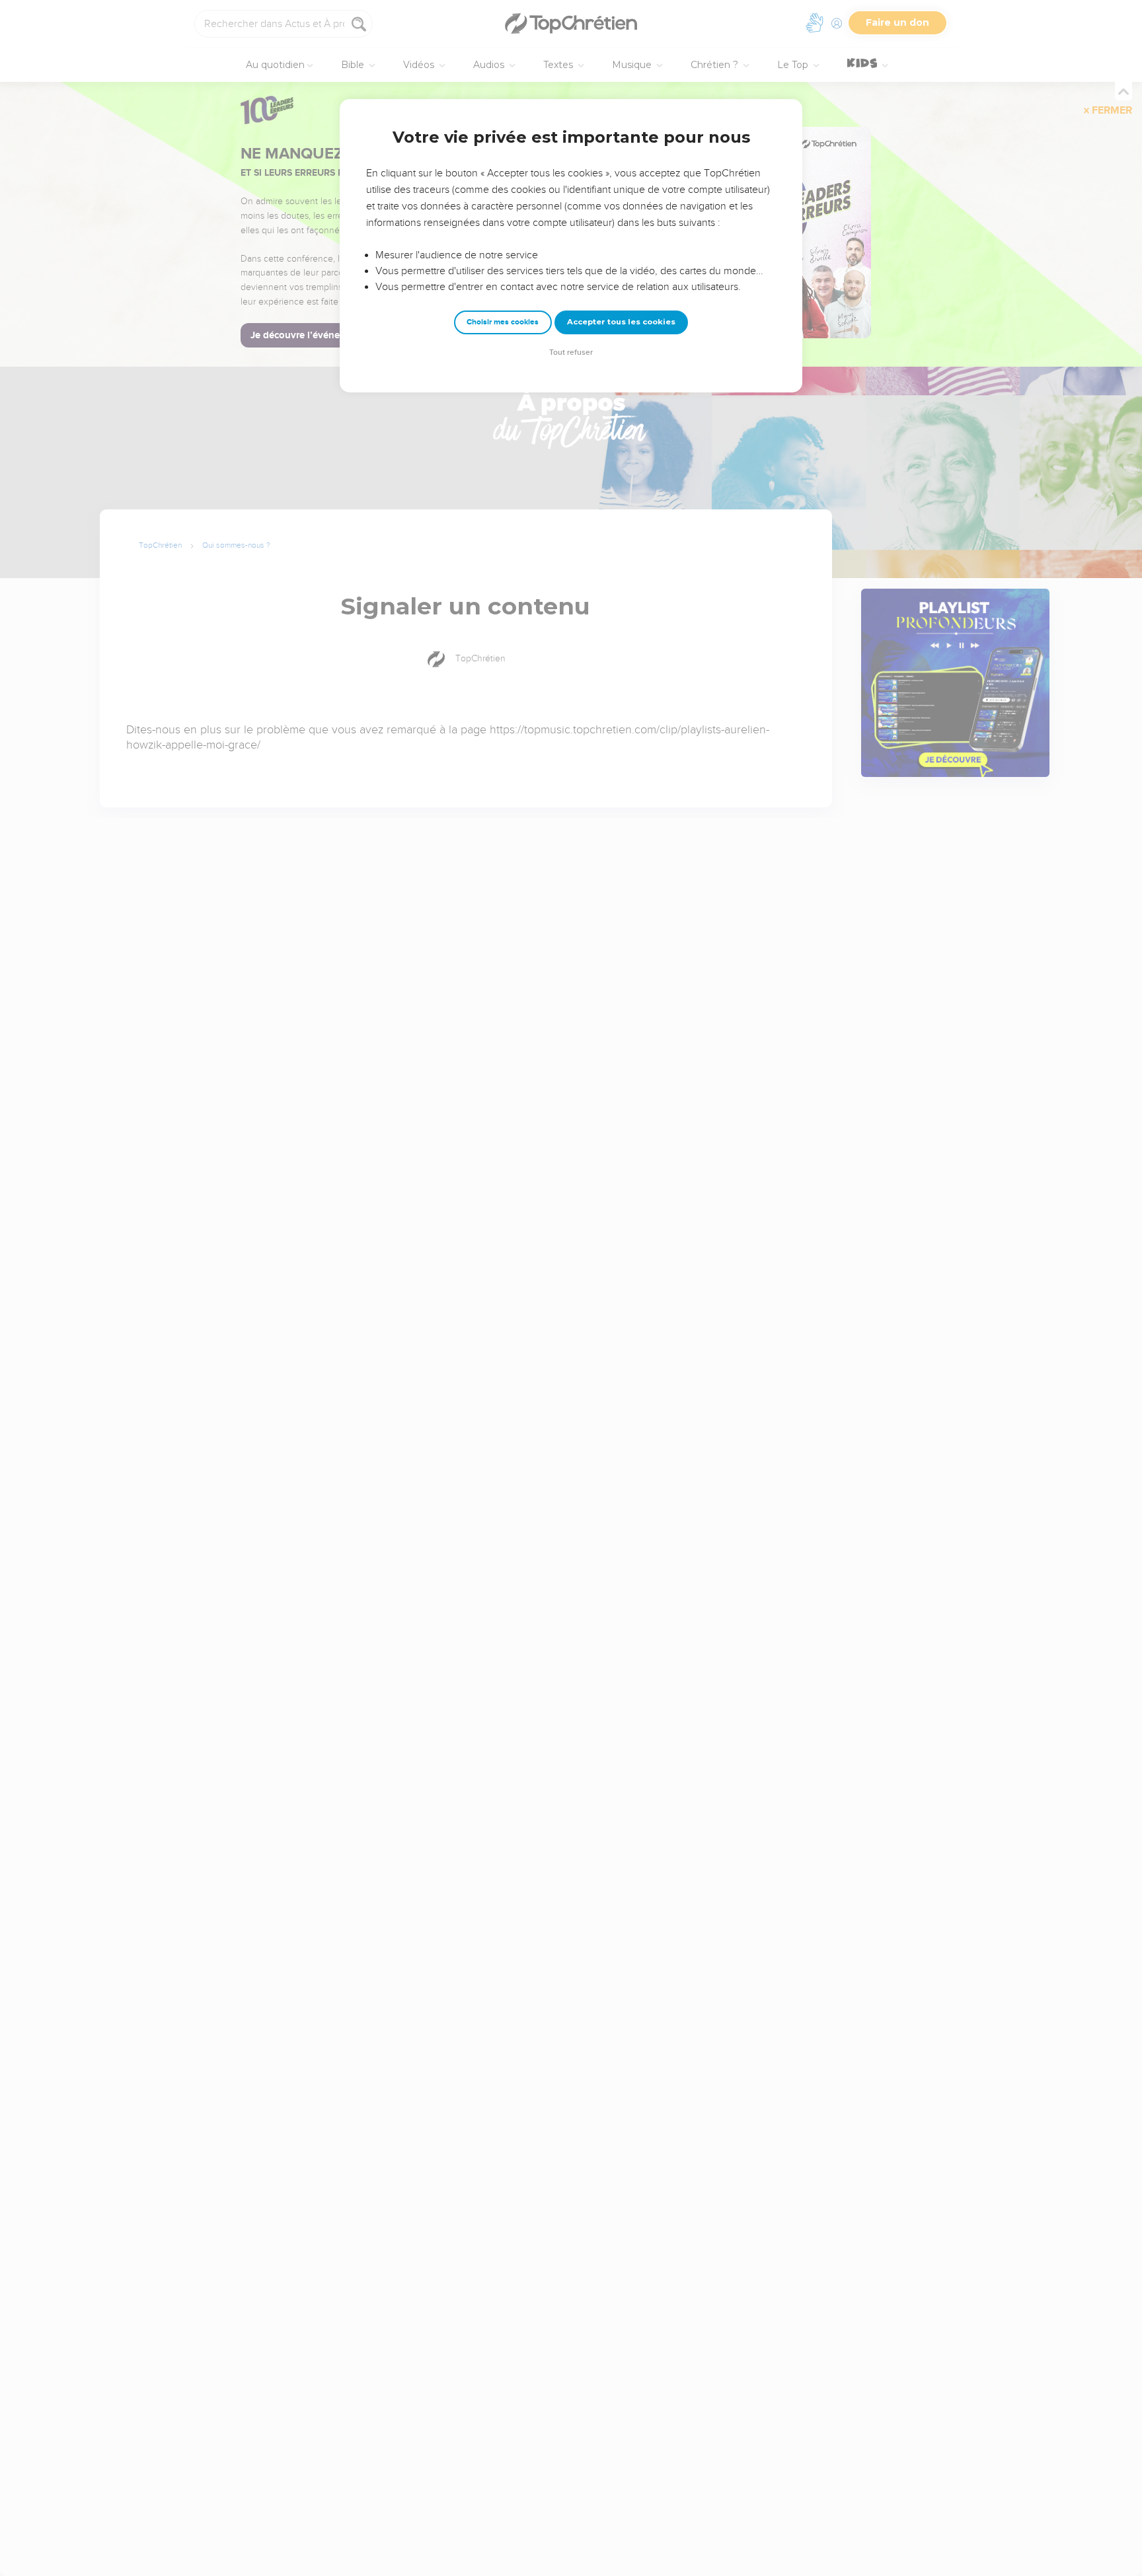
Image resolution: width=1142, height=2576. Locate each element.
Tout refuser (571, 352)
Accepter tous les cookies (621, 322)
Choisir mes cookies (503, 322)
